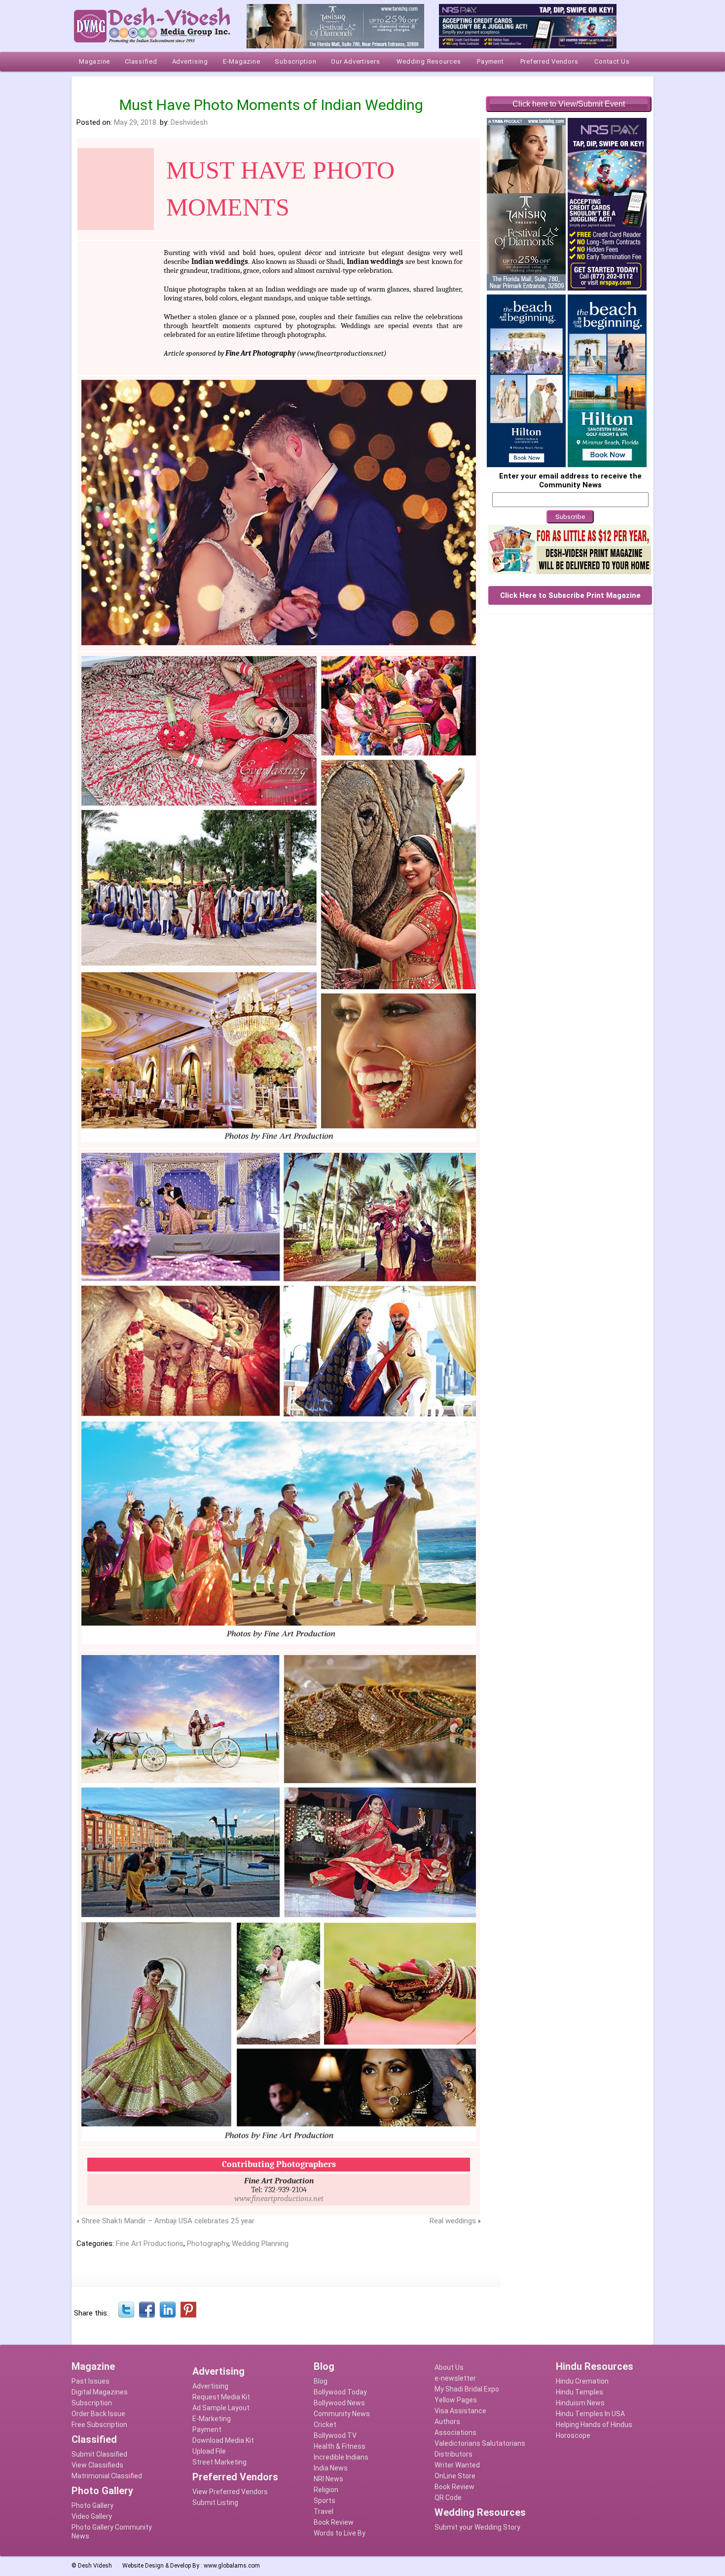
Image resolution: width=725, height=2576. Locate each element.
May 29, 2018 (135, 122)
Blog (321, 2381)
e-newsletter (455, 2378)
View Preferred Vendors (230, 2492)
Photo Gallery (92, 2505)
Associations (455, 2432)
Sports (325, 2501)
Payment (207, 2429)
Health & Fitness (340, 2446)
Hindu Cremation (582, 2381)
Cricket (325, 2425)
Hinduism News (580, 2403)
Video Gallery (92, 2516)
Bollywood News (339, 2403)
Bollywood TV (335, 2435)
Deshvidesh (189, 122)
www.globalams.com (232, 2566)
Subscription (92, 2403)
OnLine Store (455, 2476)
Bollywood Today (340, 2392)
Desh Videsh (95, 2566)
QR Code (448, 2498)
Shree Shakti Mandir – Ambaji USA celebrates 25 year (168, 2221)
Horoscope (573, 2435)
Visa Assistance (460, 2411)
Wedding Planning (260, 2244)
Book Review (334, 2522)
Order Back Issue (98, 2414)
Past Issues (91, 2381)
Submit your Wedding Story (477, 2527)
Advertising (210, 2386)
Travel (324, 2511)
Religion (326, 2490)
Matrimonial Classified (107, 2476)
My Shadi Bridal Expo (467, 2389)
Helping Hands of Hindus (594, 2425)
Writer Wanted (457, 2465)
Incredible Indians (341, 2457)
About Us (449, 2367)
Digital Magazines (100, 2392)
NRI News (328, 2479)
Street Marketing (219, 2462)
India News (331, 2468)
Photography (208, 2244)
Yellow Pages (456, 2400)
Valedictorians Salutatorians (480, 2443)
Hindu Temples (580, 2392)
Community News (342, 2414)
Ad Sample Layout (221, 2408)
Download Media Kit (223, 2440)
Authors (447, 2422)
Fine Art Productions (150, 2244)
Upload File (209, 2451)
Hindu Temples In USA (590, 2414)
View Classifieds (97, 2465)
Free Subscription (99, 2425)
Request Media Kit (221, 2397)
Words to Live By (340, 2533)
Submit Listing (215, 2502)
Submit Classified (99, 2454)
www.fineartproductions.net (342, 353)
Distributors (453, 2454)
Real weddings (453, 2221)
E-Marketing (212, 2419)
